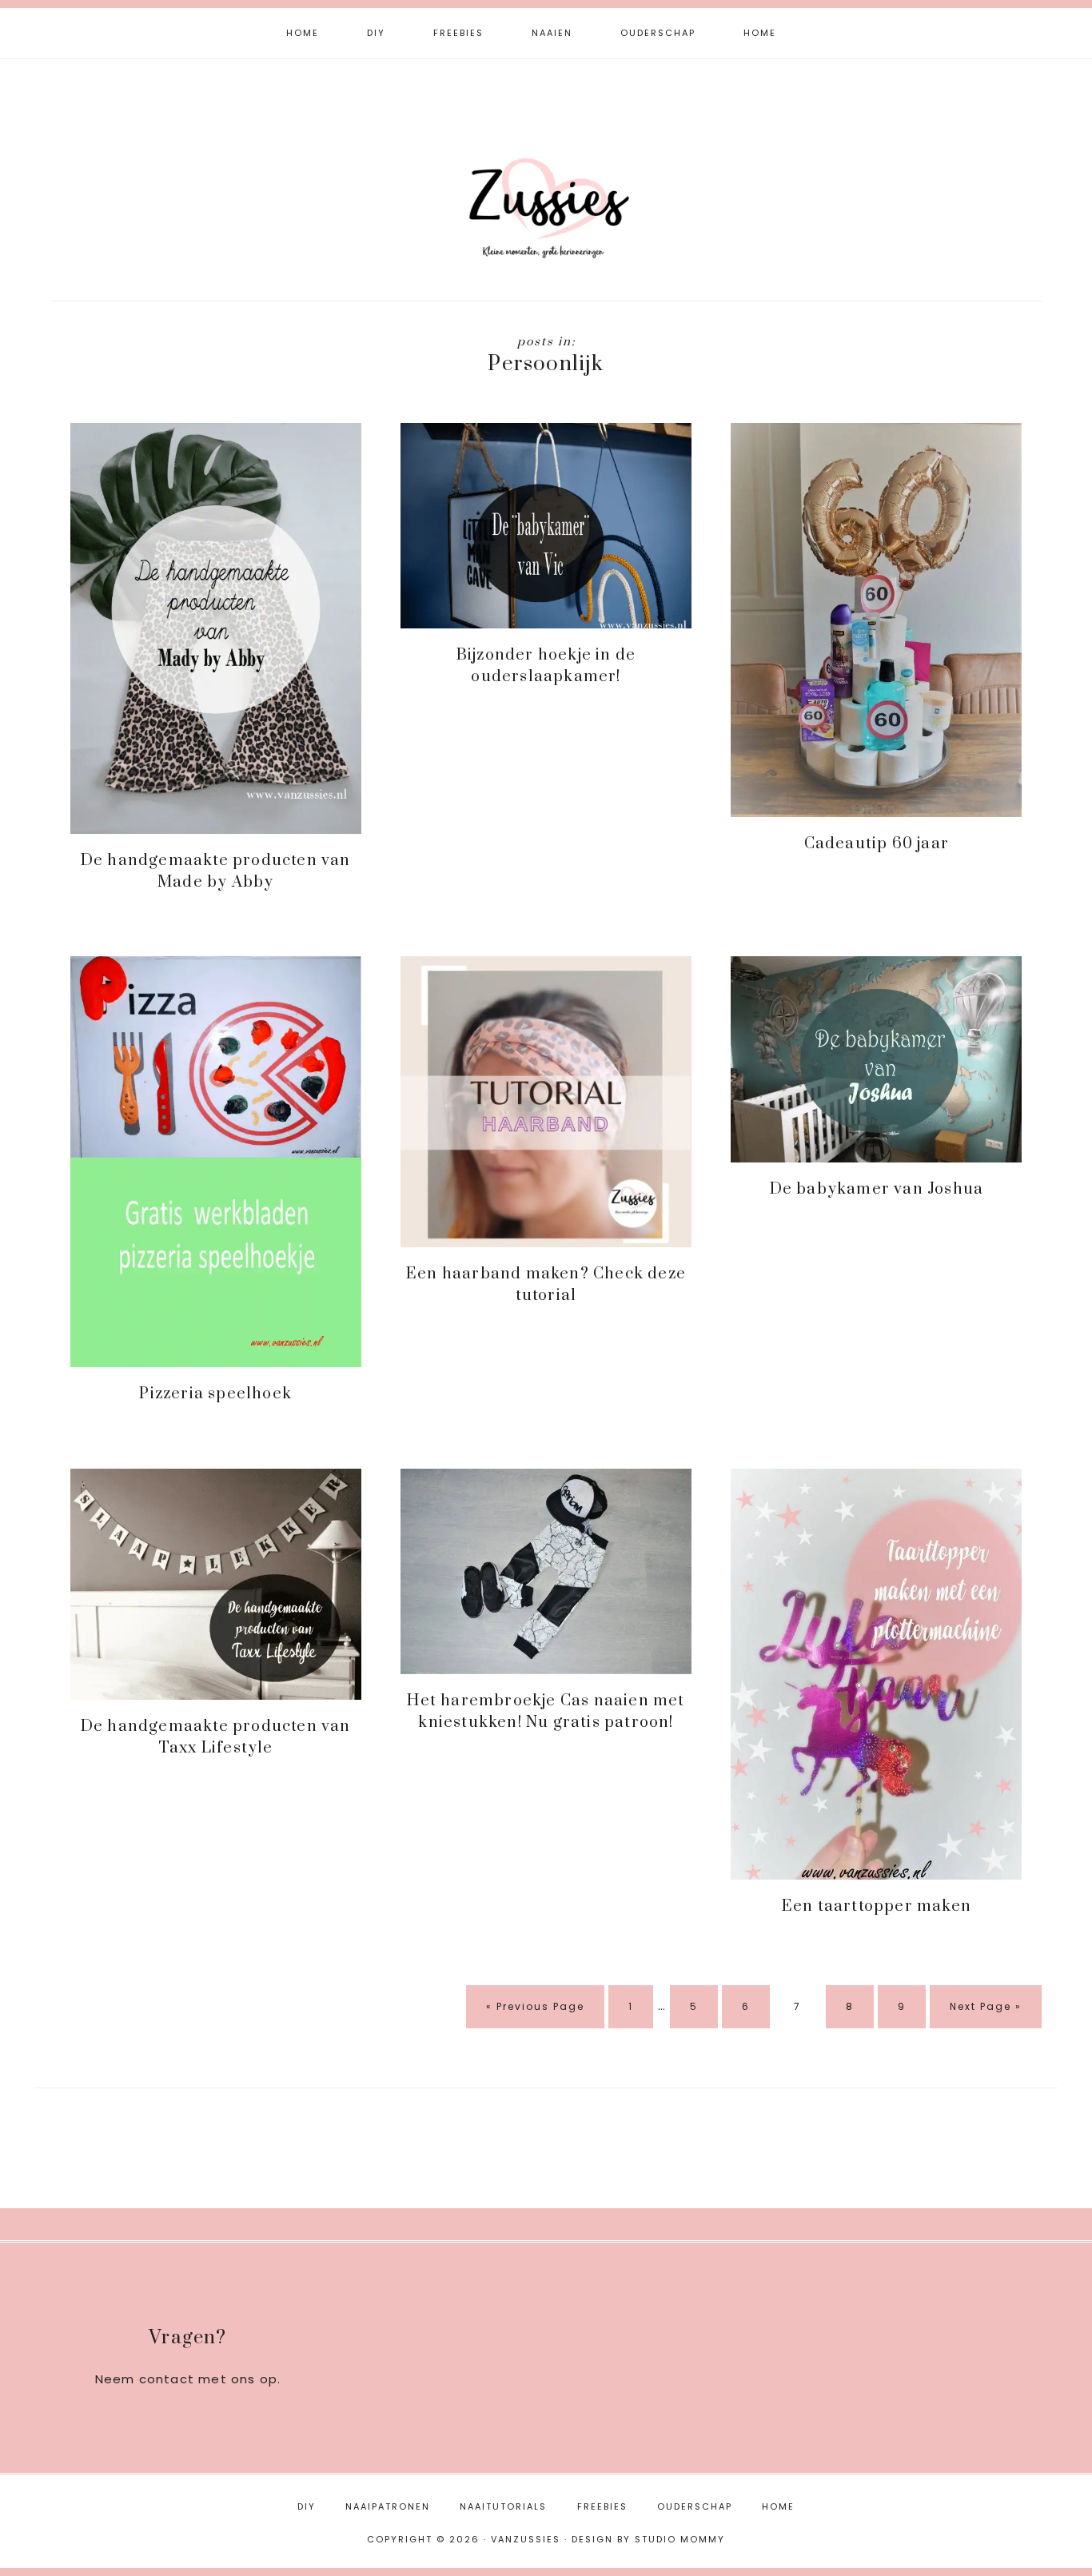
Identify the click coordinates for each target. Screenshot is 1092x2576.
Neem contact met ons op (187, 2379)
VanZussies (546, 182)
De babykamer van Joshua (877, 1189)
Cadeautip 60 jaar (877, 844)
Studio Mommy (680, 2539)
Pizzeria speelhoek (215, 1394)
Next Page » (985, 2014)
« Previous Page (535, 2014)
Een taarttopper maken (877, 1906)
